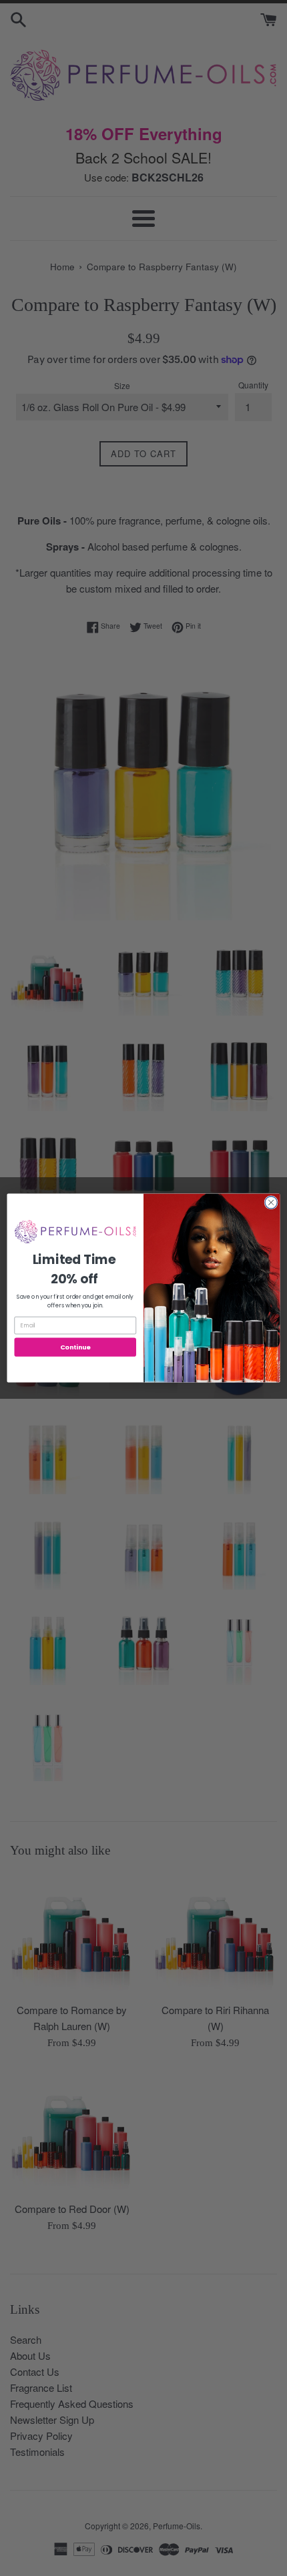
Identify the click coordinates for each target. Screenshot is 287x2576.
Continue (75, 1347)
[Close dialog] (271, 1203)
